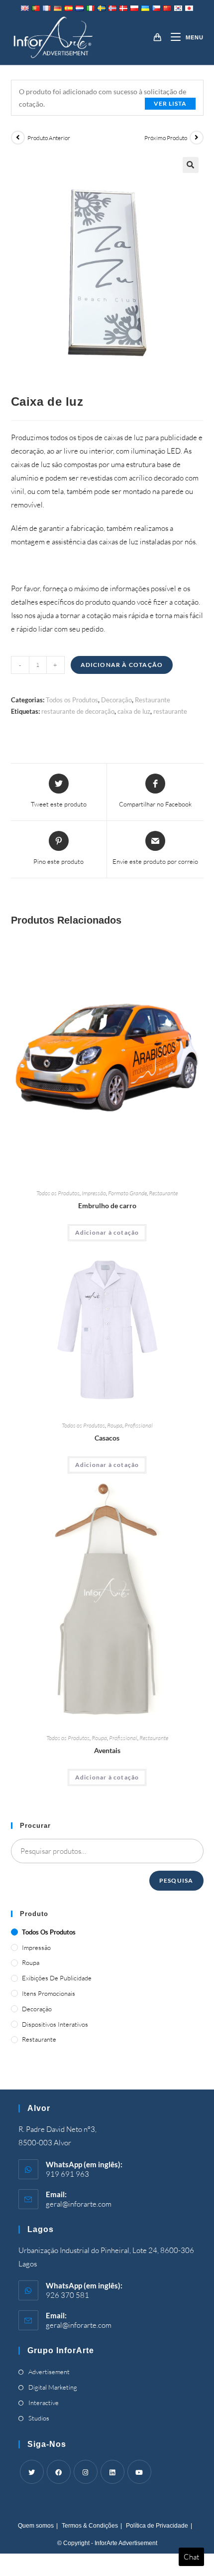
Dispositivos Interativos (55, 2024)
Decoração (116, 700)
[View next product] (197, 138)
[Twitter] (32, 2472)
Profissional (139, 1425)
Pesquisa (176, 1880)
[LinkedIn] (112, 2472)
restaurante (170, 711)
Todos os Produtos (72, 700)
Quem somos (36, 2526)
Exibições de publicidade (57, 1978)
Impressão (94, 1193)
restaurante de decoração (78, 711)
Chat (191, 2557)
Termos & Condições (90, 2526)
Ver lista (170, 103)
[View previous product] (18, 138)
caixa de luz (134, 711)
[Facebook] (59, 2472)
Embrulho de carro (107, 1206)
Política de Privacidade (157, 2526)
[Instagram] (86, 2472)
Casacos (107, 1438)
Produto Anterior (49, 138)
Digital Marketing (53, 2387)
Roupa (115, 1425)
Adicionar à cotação (122, 665)
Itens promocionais (49, 1993)
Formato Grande (127, 1193)
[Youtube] (139, 2472)
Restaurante (153, 700)
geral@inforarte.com (79, 2204)
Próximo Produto (166, 138)
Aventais (107, 1750)
